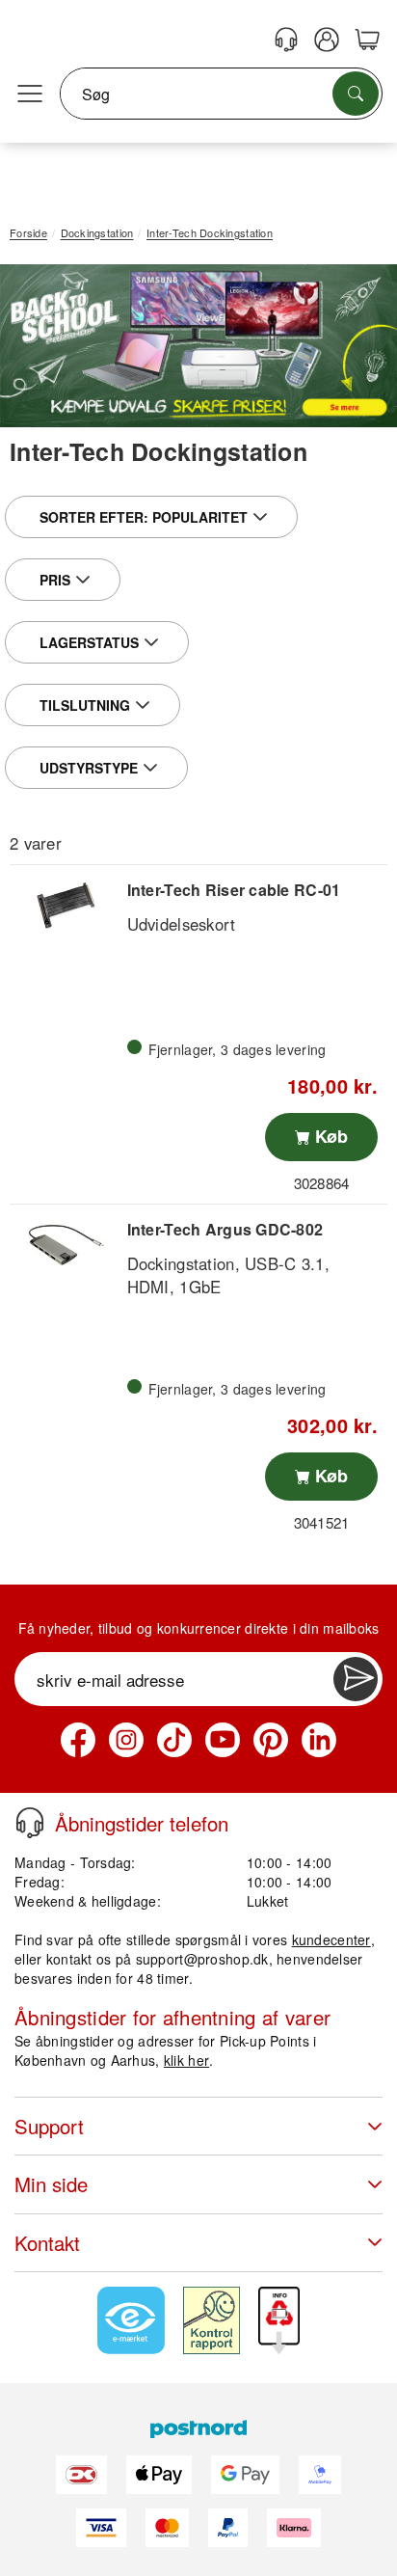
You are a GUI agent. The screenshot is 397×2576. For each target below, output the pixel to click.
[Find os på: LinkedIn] (319, 1740)
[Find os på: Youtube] (223, 1740)
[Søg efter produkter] (356, 94)
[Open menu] (30, 95)
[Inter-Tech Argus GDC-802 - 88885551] (66, 1245)
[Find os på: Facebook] (78, 1740)
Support (49, 2126)
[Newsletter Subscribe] (356, 1679)
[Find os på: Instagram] (126, 1740)
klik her (186, 2060)
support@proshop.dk (202, 1959)
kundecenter (331, 1939)
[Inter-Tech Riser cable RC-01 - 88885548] (66, 906)
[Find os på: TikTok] (174, 1740)
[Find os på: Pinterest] (271, 1740)
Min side (51, 2184)
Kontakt (47, 2243)
